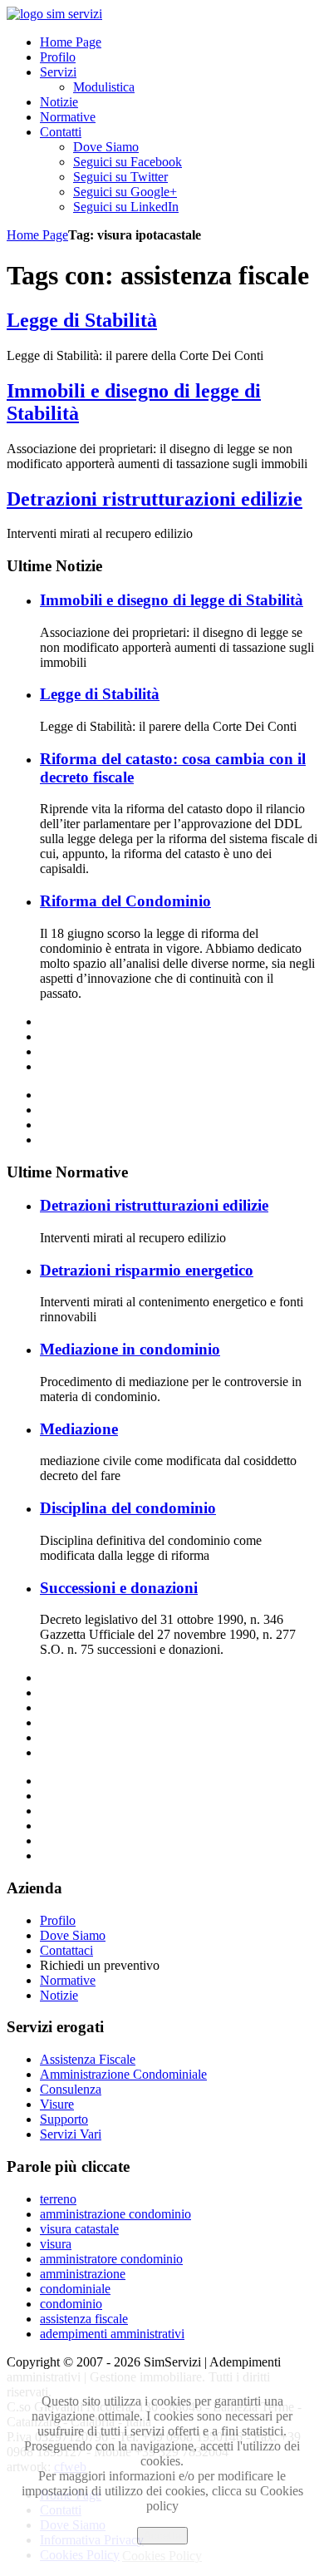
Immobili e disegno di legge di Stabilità (172, 600)
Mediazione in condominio (130, 1349)
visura (56, 2244)
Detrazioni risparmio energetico (147, 1270)
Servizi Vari (71, 2134)
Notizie (59, 1995)
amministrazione (83, 2274)
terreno (58, 2199)
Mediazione (79, 1429)
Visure (57, 2104)
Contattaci (66, 1950)
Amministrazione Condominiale (123, 2074)
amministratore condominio (111, 2259)
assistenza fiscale (84, 2319)
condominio (71, 2304)
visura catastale (79, 2229)
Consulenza (71, 2089)
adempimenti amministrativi (112, 2334)
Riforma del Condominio (125, 901)
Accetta (162, 2536)
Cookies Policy (162, 2556)
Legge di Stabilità (82, 320)
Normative (68, 1980)
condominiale (75, 2289)
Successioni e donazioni (119, 1588)
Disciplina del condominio (128, 1508)
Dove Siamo (73, 1935)
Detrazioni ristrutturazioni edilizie (155, 499)
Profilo (58, 1920)
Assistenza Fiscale (88, 2059)
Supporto (64, 2119)
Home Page (37, 235)
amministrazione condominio (115, 2214)
